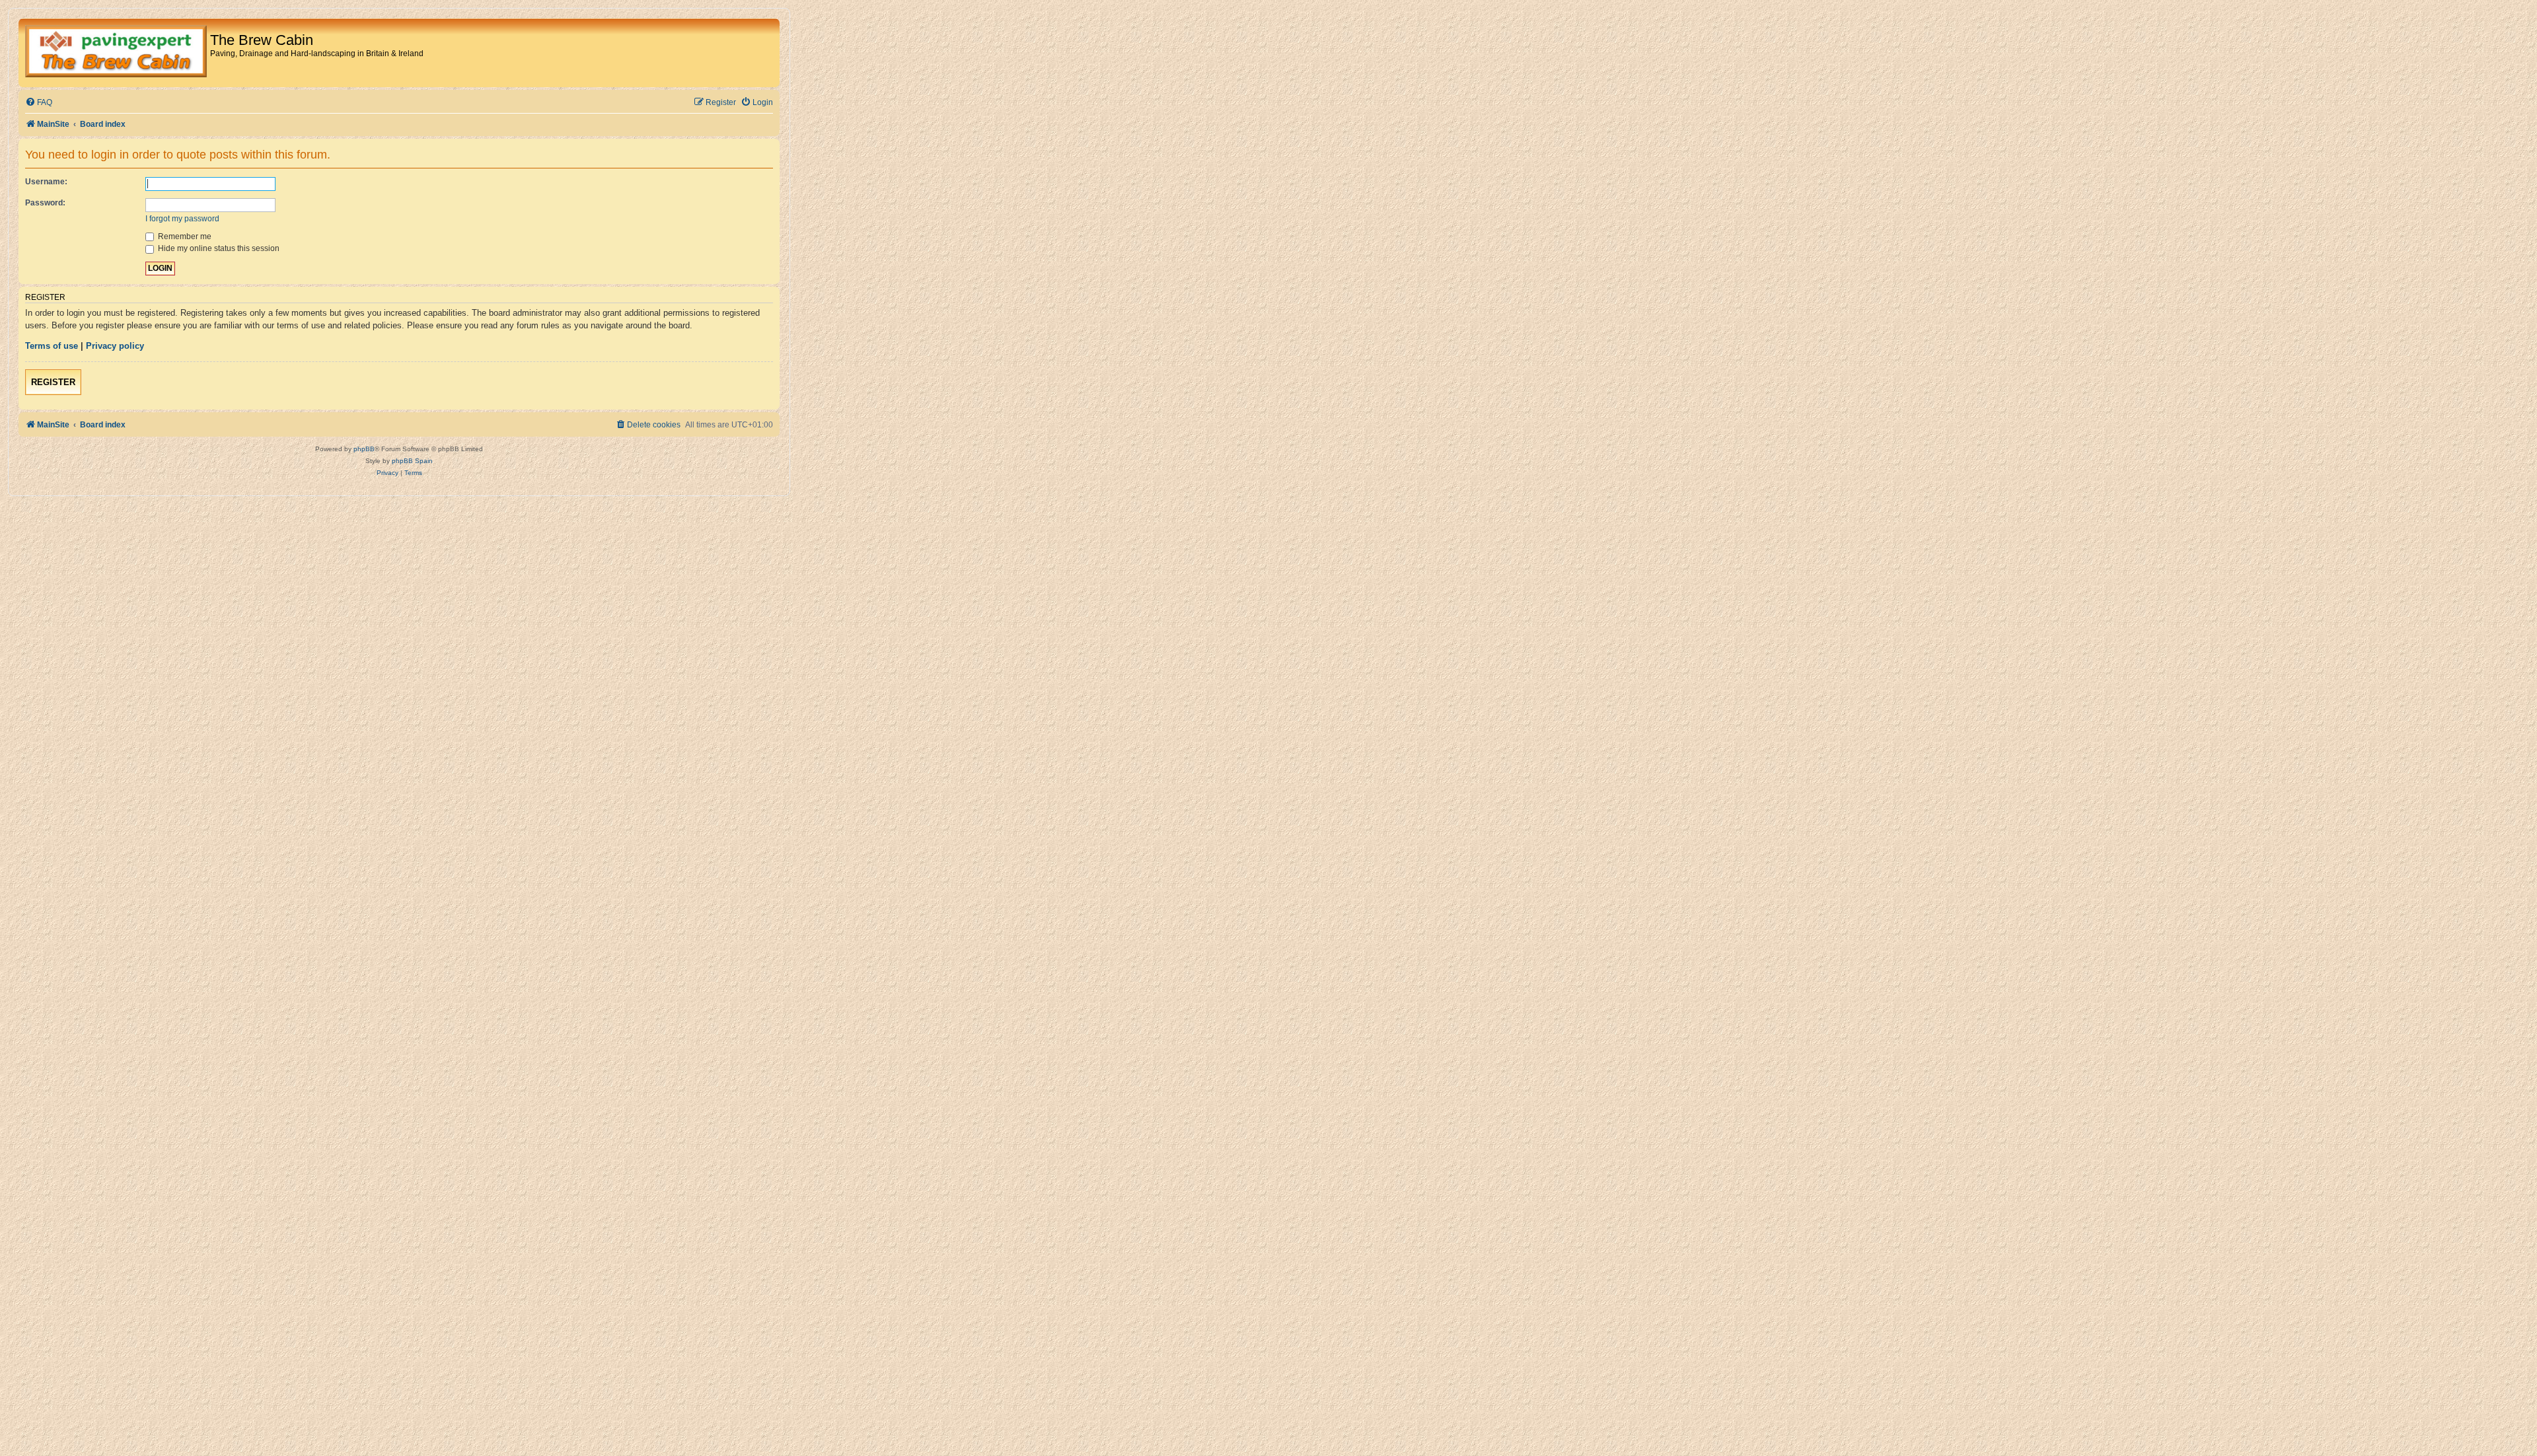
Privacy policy (115, 346)
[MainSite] (116, 53)
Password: (45, 203)
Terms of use (52, 346)
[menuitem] (39, 103)
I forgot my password (182, 219)
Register (53, 382)
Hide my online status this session (218, 248)
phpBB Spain (412, 461)
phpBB (364, 449)
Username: (46, 182)
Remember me (184, 237)
